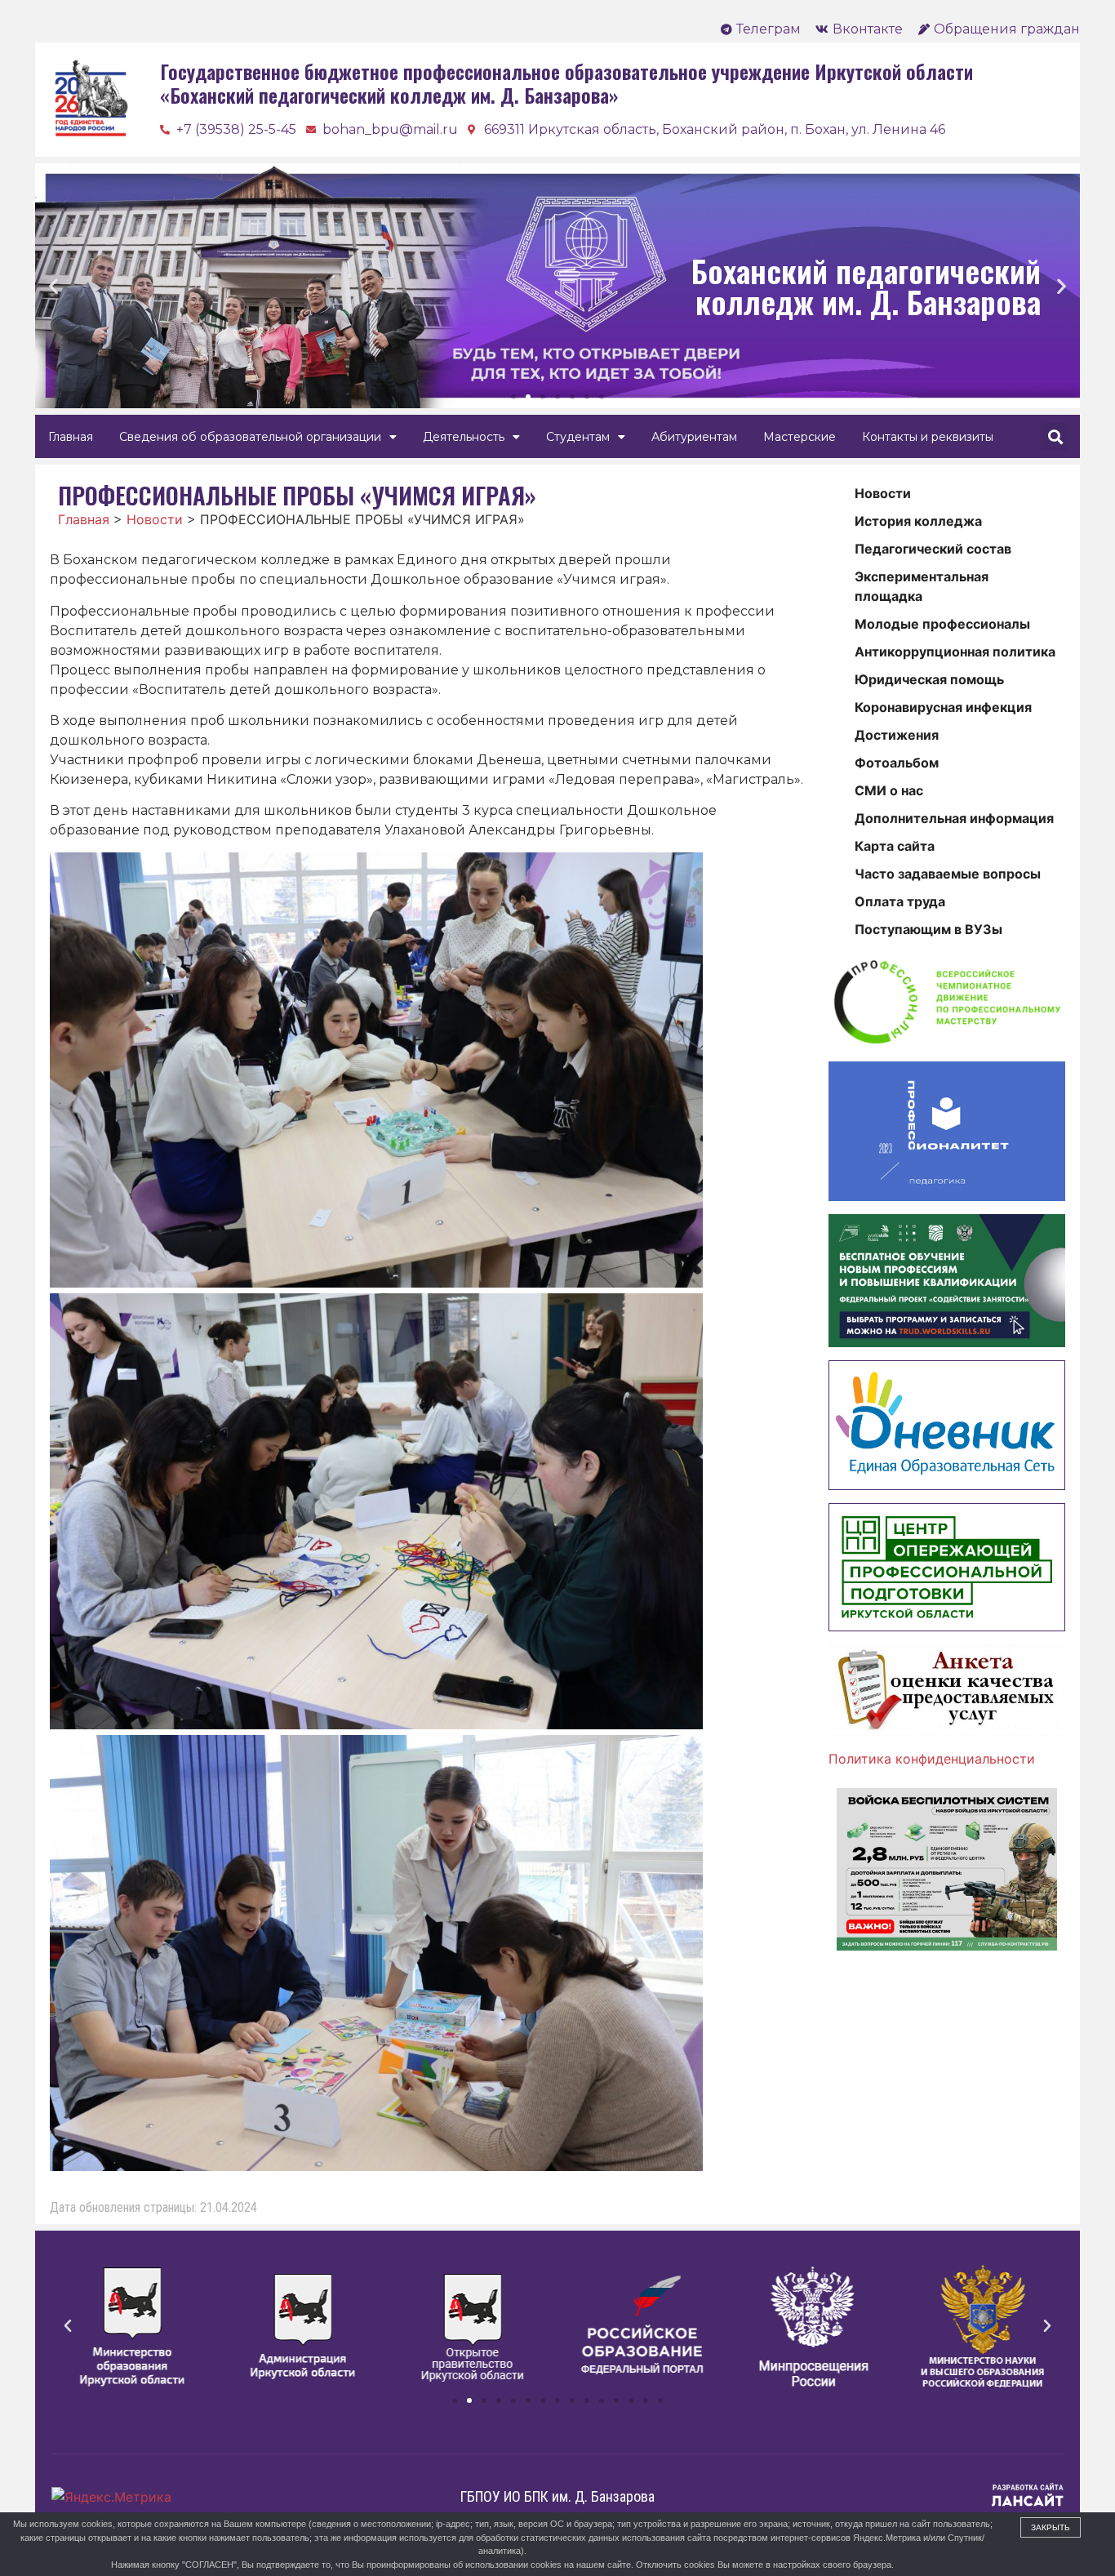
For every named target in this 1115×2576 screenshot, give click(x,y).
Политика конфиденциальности (932, 1759)
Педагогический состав (933, 549)
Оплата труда (900, 901)
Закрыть (1051, 2527)
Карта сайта (895, 846)
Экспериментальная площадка (922, 586)
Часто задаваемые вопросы (948, 874)
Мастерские (800, 437)
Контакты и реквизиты (928, 437)
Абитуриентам (694, 437)
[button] (513, 397)
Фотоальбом (897, 763)
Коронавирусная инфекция (943, 707)
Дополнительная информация (954, 818)
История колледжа (918, 521)
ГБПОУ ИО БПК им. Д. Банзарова (557, 2496)
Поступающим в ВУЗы (928, 929)
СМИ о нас (889, 790)
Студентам (578, 437)
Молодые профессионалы (942, 624)
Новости (883, 493)
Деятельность (464, 437)
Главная (71, 437)
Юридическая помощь (929, 679)
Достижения (897, 735)
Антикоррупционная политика (955, 652)
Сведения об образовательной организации (250, 437)
